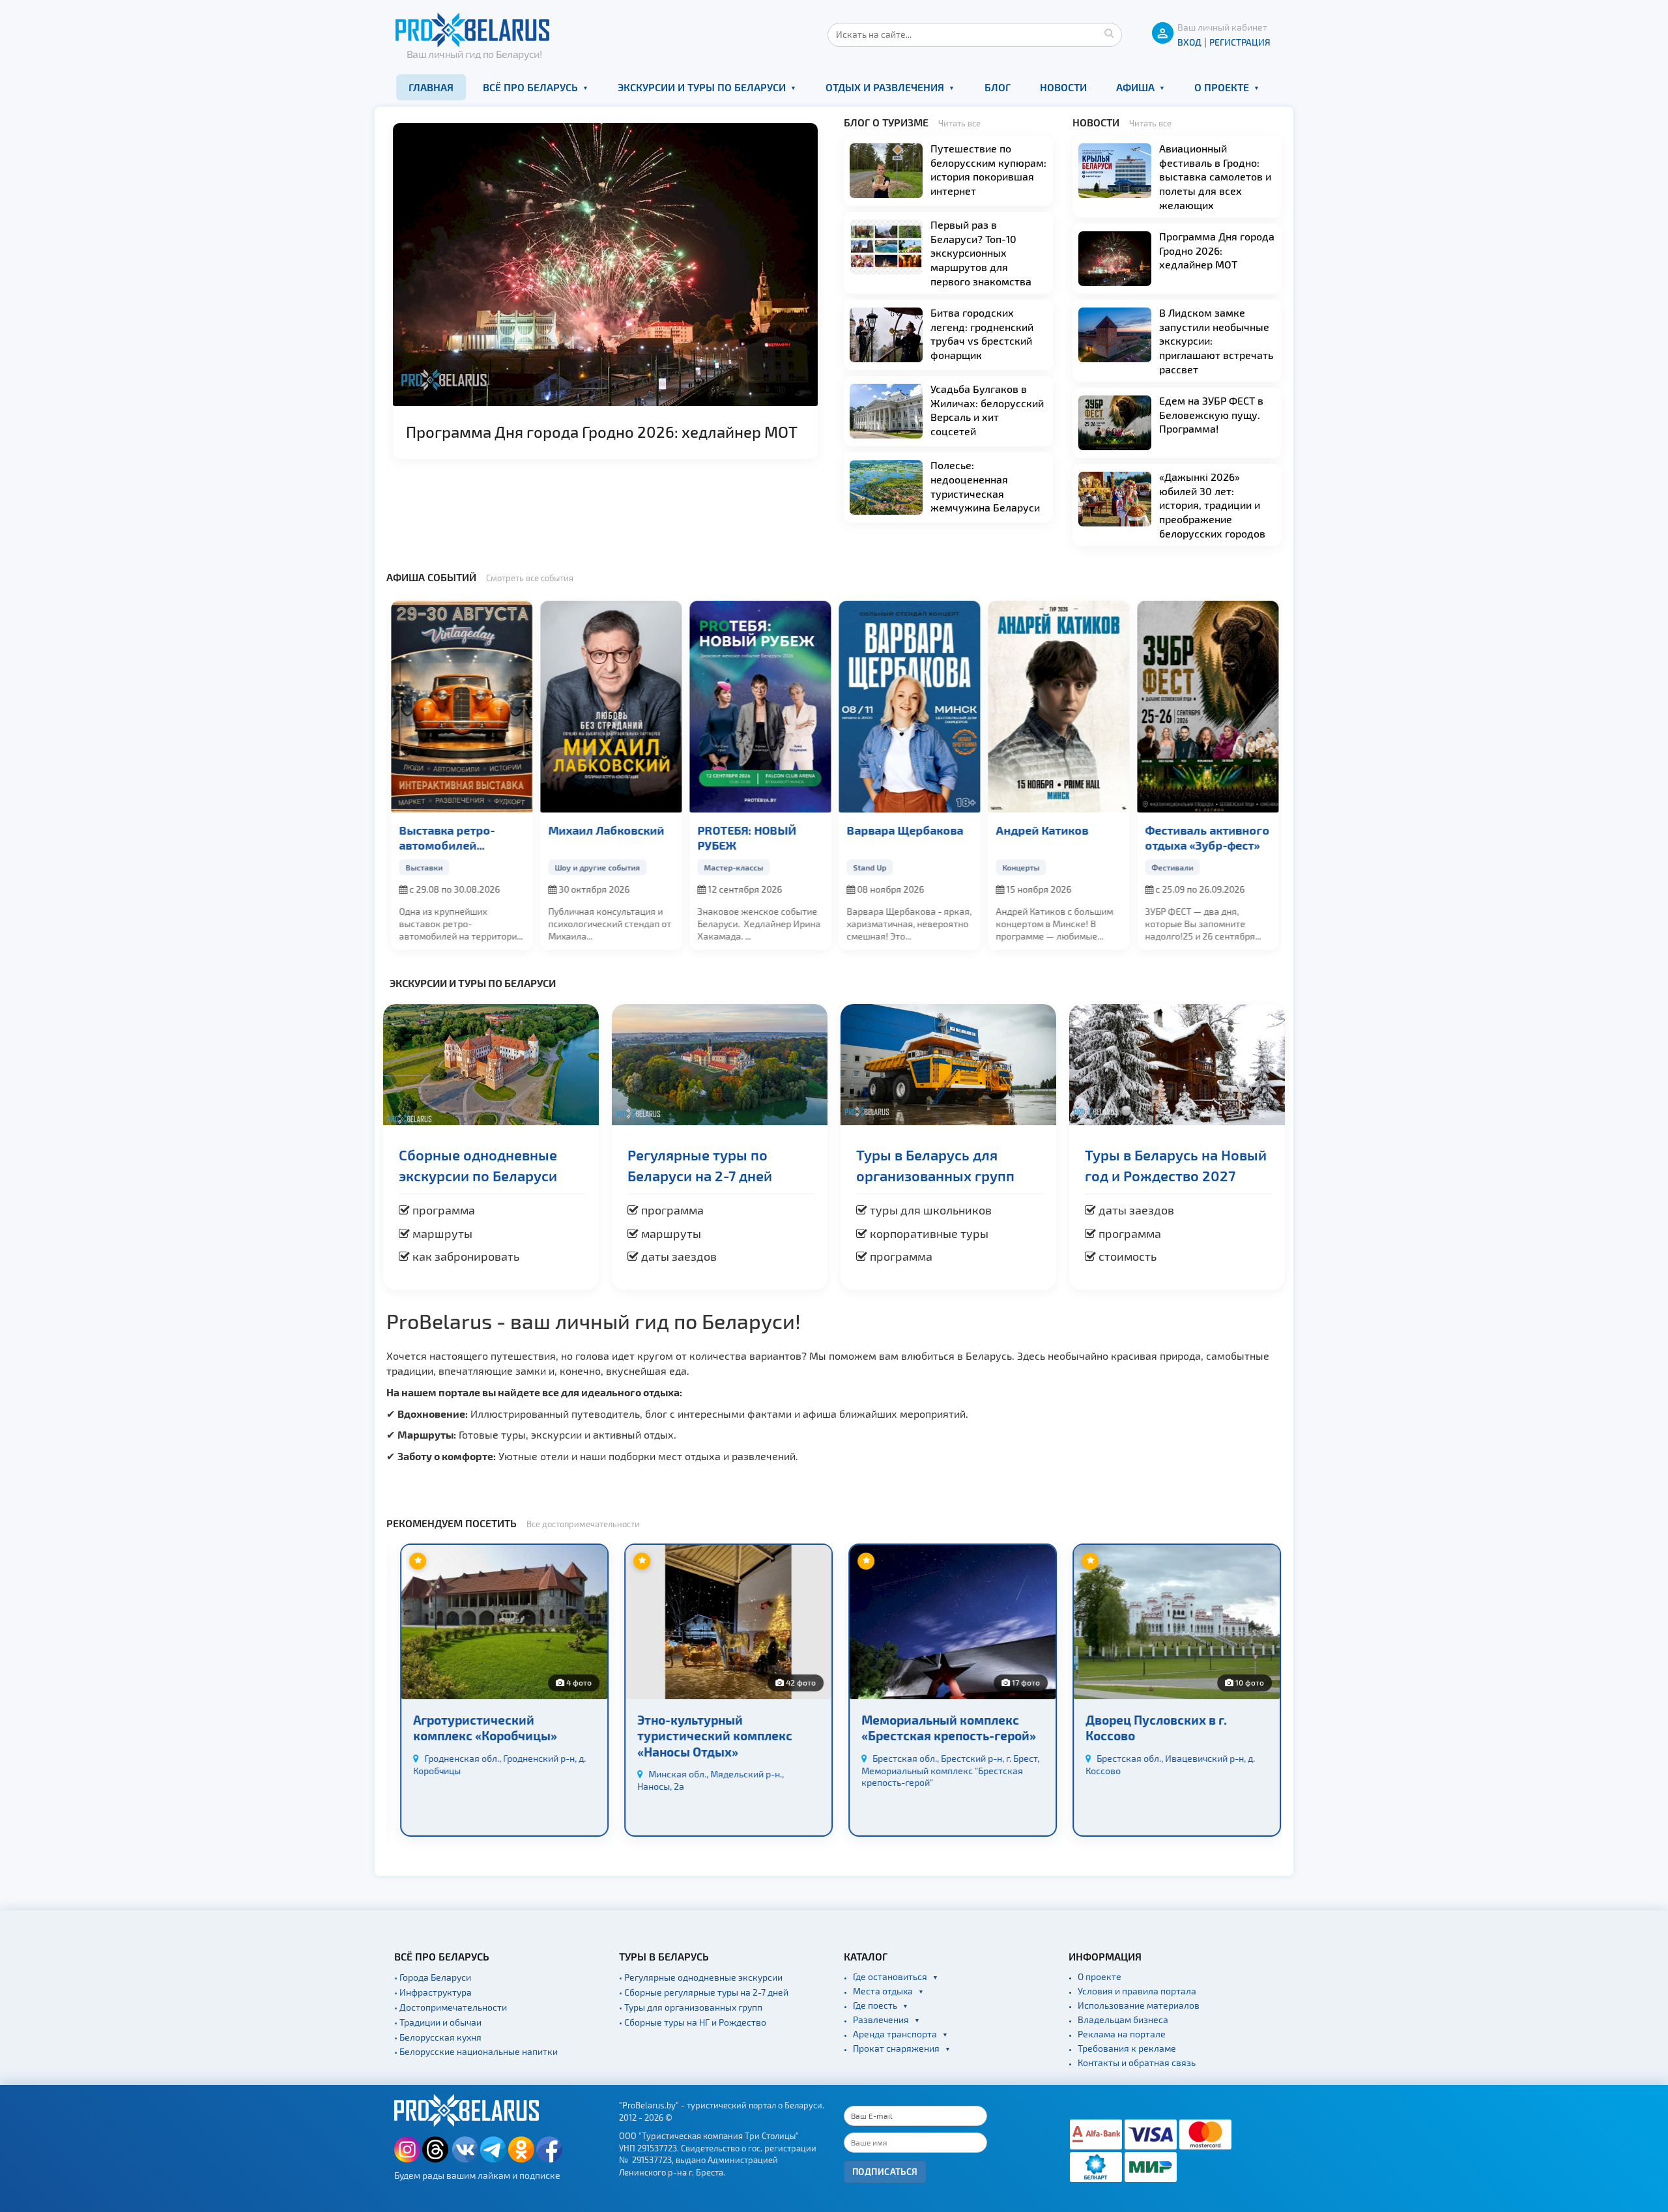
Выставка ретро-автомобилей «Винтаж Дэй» (446, 838)
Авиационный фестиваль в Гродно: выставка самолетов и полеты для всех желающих (1215, 176)
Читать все (959, 123)
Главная (431, 87)
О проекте (1222, 87)
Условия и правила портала (1137, 1991)
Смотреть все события (530, 578)
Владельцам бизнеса (1123, 2019)
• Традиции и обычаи (438, 2022)
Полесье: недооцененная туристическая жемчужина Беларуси (985, 486)
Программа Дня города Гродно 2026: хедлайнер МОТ (602, 432)
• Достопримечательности (451, 2007)
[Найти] (1109, 33)
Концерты (1020, 867)
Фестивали (1172, 867)
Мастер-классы (733, 867)
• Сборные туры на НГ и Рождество (693, 2022)
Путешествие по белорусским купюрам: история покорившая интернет (988, 169)
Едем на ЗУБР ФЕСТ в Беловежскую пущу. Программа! (1211, 414)
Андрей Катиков (1041, 830)
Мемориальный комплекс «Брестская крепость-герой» (943, 1728)
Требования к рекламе (1127, 2048)
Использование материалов (1139, 2005)
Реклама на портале (1122, 2034)
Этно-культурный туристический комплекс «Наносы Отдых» (709, 1736)
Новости (1063, 87)
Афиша (1135, 87)
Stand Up (869, 867)
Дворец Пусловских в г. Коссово (1150, 1728)
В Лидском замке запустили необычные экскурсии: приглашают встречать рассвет (1216, 340)
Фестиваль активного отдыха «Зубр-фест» (1206, 837)
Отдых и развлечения (885, 87)
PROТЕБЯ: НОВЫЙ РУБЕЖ (746, 837)
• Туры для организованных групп (691, 2007)
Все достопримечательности (583, 1524)
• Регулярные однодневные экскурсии (701, 1977)
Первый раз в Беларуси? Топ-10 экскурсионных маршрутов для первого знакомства (981, 252)
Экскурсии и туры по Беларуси (702, 87)
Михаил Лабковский (605, 830)
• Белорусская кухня (438, 2037)
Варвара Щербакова (904, 830)
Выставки (423, 867)
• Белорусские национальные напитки (476, 2051)
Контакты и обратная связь (1137, 2062)
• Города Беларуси (433, 1977)
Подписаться (885, 2171)
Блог (998, 87)
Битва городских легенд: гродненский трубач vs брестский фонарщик (982, 334)
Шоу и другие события (597, 867)
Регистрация (1240, 42)
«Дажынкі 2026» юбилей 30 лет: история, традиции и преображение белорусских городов (1212, 505)
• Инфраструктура (433, 1992)
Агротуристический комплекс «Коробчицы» (479, 1728)
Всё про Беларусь (530, 87)
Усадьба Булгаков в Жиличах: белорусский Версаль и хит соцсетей (987, 410)
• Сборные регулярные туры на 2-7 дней (704, 1992)
